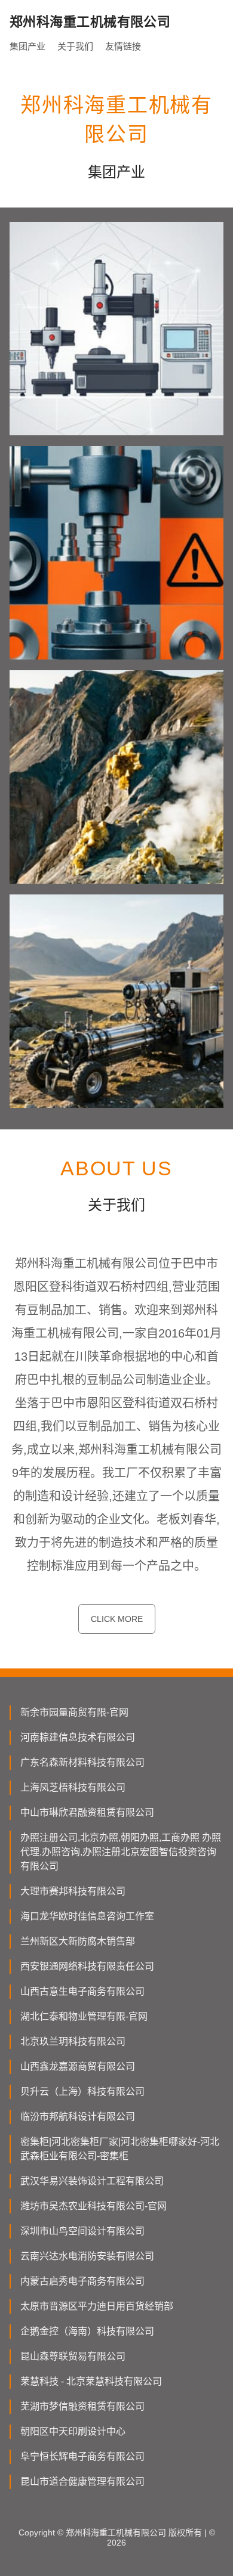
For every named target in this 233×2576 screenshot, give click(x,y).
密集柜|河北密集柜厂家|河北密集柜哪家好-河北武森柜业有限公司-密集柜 (120, 2149)
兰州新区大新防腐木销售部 (78, 1941)
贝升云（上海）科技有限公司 (82, 2092)
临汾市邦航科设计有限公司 (78, 2117)
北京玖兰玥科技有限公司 (73, 2041)
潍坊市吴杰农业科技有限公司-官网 (93, 2206)
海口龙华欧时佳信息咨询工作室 (87, 1916)
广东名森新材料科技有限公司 (82, 1762)
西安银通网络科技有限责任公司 (87, 1966)
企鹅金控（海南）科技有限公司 (87, 2331)
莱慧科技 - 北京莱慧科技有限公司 (91, 2381)
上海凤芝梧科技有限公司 (73, 1787)
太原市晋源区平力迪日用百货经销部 (97, 2306)
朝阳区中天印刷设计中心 (73, 2431)
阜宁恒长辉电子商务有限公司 (82, 2456)
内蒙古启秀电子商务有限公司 (82, 2281)
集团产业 (27, 46)
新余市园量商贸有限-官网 (74, 1712)
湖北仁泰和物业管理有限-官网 (84, 2016)
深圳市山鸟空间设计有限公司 (82, 2231)
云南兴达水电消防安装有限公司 (87, 2256)
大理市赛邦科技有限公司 (73, 1891)
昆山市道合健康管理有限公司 (82, 2481)
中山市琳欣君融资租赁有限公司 (87, 1812)
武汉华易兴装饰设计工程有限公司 (92, 2181)
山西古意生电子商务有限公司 (82, 1991)
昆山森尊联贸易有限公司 (73, 2356)
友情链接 (123, 46)
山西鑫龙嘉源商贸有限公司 (78, 2066)
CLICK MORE (117, 1619)
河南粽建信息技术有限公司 (78, 1737)
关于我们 (75, 46)
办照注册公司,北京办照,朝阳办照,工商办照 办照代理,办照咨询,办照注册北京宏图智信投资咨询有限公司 (121, 1852)
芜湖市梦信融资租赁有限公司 (82, 2406)
